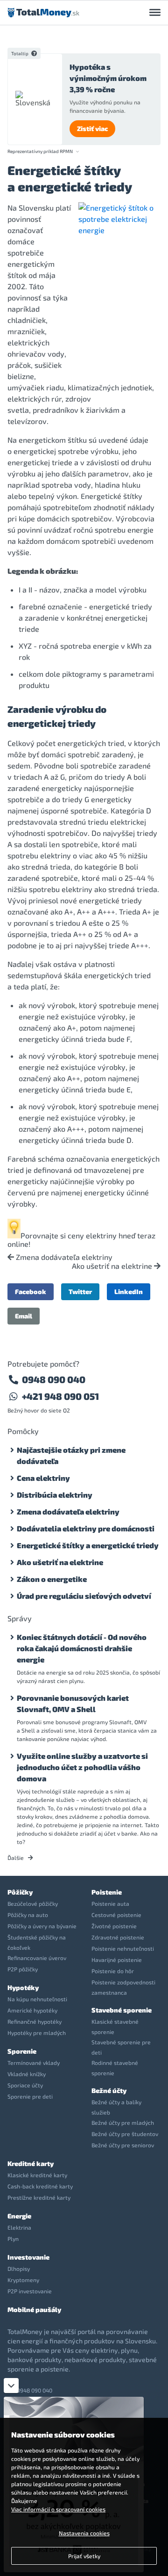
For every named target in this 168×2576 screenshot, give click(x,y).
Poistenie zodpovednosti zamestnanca (123, 1987)
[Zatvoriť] (11, 2386)
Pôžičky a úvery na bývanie (42, 1926)
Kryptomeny (23, 2280)
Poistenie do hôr (113, 1971)
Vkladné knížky (27, 2074)
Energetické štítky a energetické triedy (88, 1545)
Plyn (13, 2239)
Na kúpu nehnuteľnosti (37, 1999)
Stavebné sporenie (122, 2010)
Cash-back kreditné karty (40, 2186)
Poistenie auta (110, 1903)
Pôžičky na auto (28, 1915)
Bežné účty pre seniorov (123, 2145)
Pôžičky (20, 1892)
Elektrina (19, 2227)
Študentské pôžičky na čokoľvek (37, 1942)
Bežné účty (109, 2090)
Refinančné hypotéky (35, 2021)
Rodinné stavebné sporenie (115, 2068)
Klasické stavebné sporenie (115, 2027)
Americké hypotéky (32, 2010)
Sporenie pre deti (30, 2096)
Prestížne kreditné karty (39, 2197)
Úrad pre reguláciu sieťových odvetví (84, 1596)
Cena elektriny (43, 1478)
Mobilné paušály (34, 2309)
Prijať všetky (84, 2556)
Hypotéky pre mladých (37, 2033)
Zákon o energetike (52, 1579)
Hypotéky (23, 1987)
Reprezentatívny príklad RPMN (40, 151)
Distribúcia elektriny (55, 1495)
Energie (19, 2216)
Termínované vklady (34, 2063)
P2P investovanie (30, 2291)
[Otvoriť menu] (155, 13)
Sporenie (22, 2051)
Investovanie (28, 2257)
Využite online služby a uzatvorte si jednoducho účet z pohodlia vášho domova (82, 1767)
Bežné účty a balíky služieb (116, 2107)
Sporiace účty (25, 2085)
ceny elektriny (92, 1235)
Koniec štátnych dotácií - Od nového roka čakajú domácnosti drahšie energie (82, 1648)
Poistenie (107, 1892)
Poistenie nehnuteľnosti (123, 1948)
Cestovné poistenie (116, 1915)
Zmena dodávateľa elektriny (63, 1257)
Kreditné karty (31, 2163)
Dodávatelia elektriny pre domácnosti (86, 1528)
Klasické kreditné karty (37, 2175)
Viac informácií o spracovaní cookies (58, 2509)
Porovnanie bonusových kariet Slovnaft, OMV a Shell (73, 1703)
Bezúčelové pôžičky (33, 1903)
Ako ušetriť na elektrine (113, 1266)
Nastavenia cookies (84, 2533)
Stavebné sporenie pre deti (121, 2047)
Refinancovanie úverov (37, 1958)
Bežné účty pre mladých (123, 2122)
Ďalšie (16, 1858)
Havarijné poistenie (117, 1960)
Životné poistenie (114, 1926)
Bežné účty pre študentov (125, 2134)
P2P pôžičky (23, 1969)
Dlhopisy (19, 2269)
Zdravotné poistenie (118, 1937)
